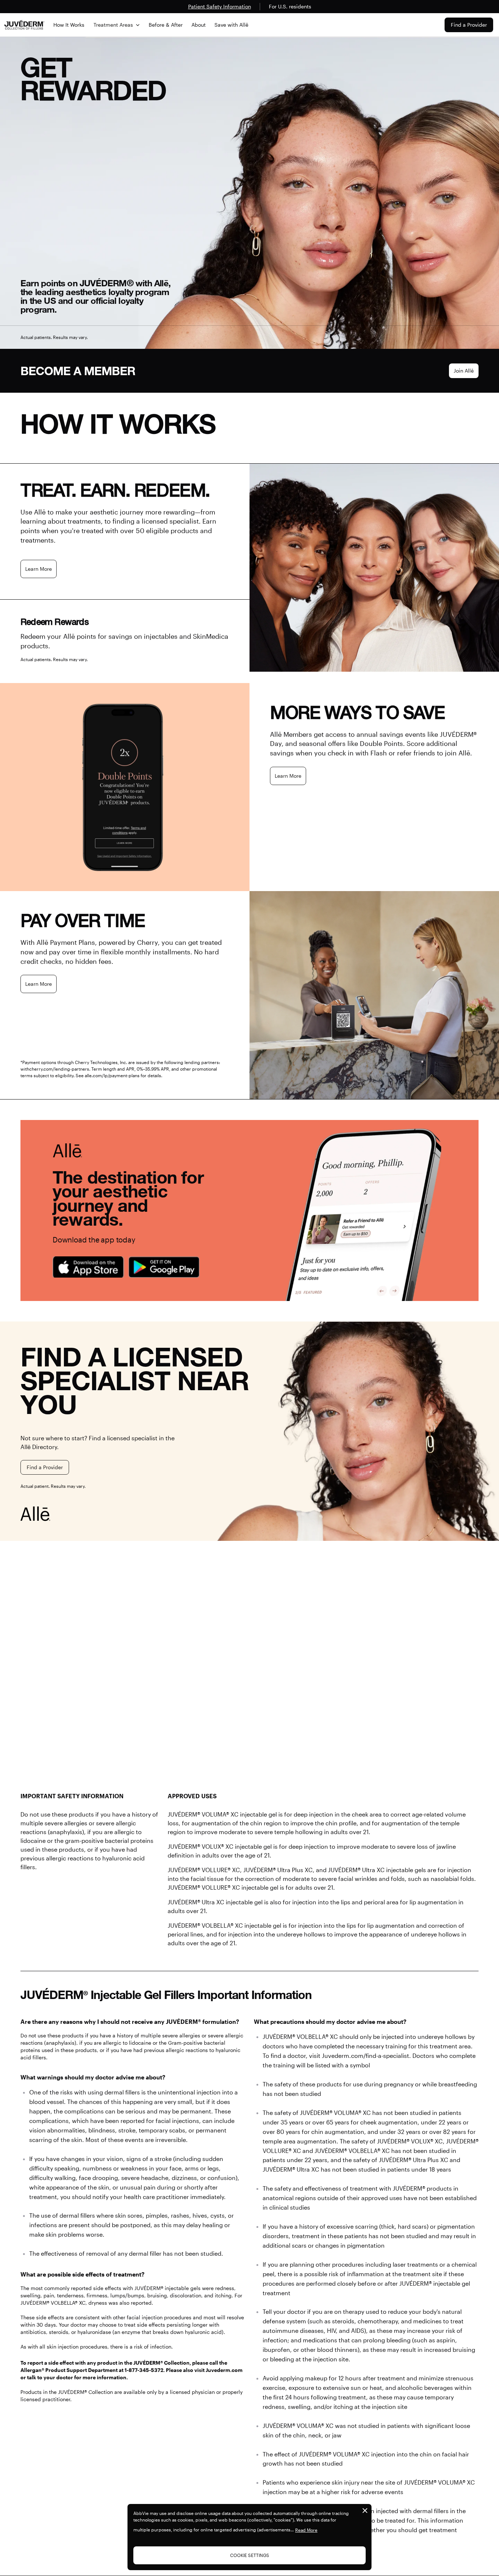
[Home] (24, 25)
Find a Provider (469, 25)
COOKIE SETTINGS (250, 2555)
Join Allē (464, 371)
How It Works (69, 25)
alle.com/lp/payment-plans (112, 1075)
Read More (306, 2530)
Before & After (166, 25)
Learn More (39, 569)
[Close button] (365, 2511)
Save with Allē (231, 25)
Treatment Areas (113, 25)
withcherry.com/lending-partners (55, 1069)
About (199, 25)
